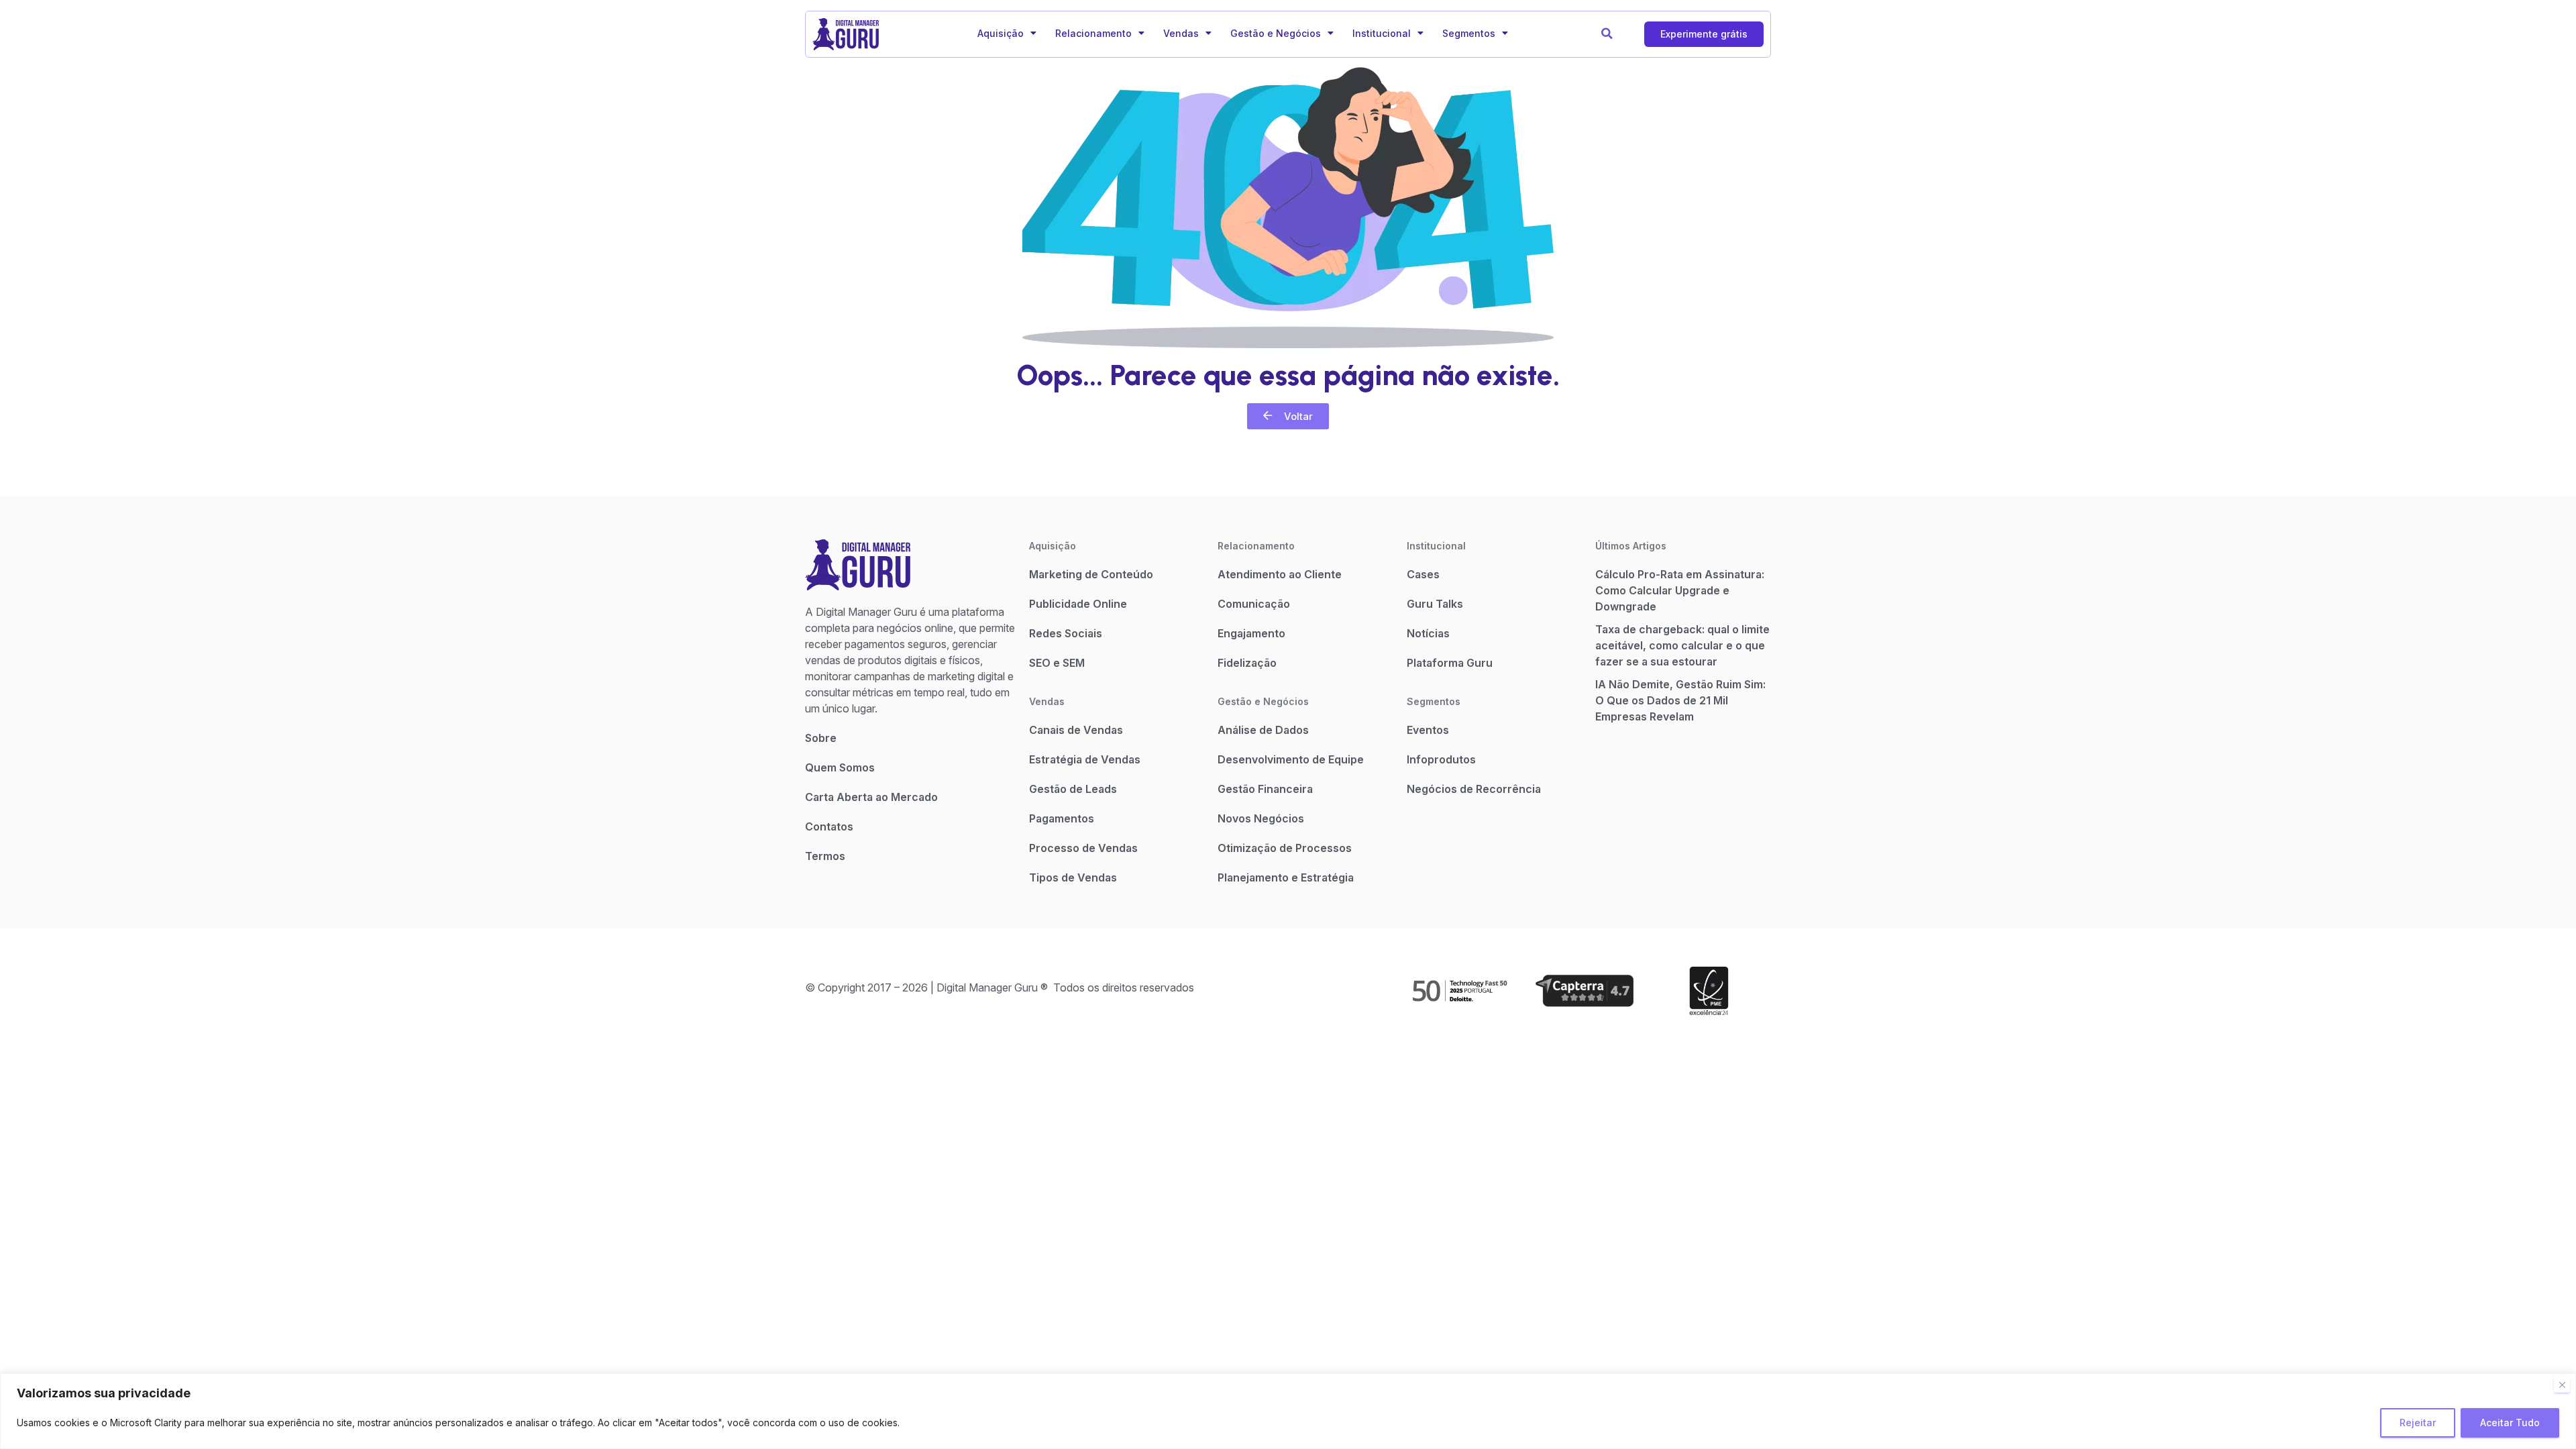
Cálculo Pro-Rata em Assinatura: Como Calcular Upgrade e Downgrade (1680, 590)
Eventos (1428, 730)
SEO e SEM (1057, 663)
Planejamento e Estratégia (1286, 877)
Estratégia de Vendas (1085, 759)
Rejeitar (2418, 1423)
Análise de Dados (1263, 730)
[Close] (2562, 1385)
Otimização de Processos (1285, 848)
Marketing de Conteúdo (1091, 574)
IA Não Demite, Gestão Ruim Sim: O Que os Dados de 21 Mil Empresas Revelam (1680, 700)
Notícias (1428, 633)
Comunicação (1254, 604)
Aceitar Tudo (2510, 1423)
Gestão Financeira (1265, 789)
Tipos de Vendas (1073, 877)
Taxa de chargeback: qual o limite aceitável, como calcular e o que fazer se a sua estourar (1682, 645)
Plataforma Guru (1450, 663)
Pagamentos (1062, 818)
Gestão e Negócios (1276, 33)
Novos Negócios (1261, 818)
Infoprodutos (1441, 759)
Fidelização (1247, 663)
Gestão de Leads (1073, 789)
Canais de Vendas (1076, 730)
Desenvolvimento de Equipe (1291, 759)
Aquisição (1001, 33)
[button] (1607, 34)
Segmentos (1469, 33)
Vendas (1181, 33)
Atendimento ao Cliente (1280, 574)
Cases (1423, 574)
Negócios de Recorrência (1474, 789)
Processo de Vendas (1083, 848)
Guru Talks (1435, 604)
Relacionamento (1093, 33)
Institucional (1382, 33)
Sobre (821, 738)
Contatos (829, 826)
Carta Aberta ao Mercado (871, 797)
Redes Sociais (1066, 633)
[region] (1288, 1411)
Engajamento (1251, 633)
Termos (825, 856)
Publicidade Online (1078, 604)
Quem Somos (840, 767)
